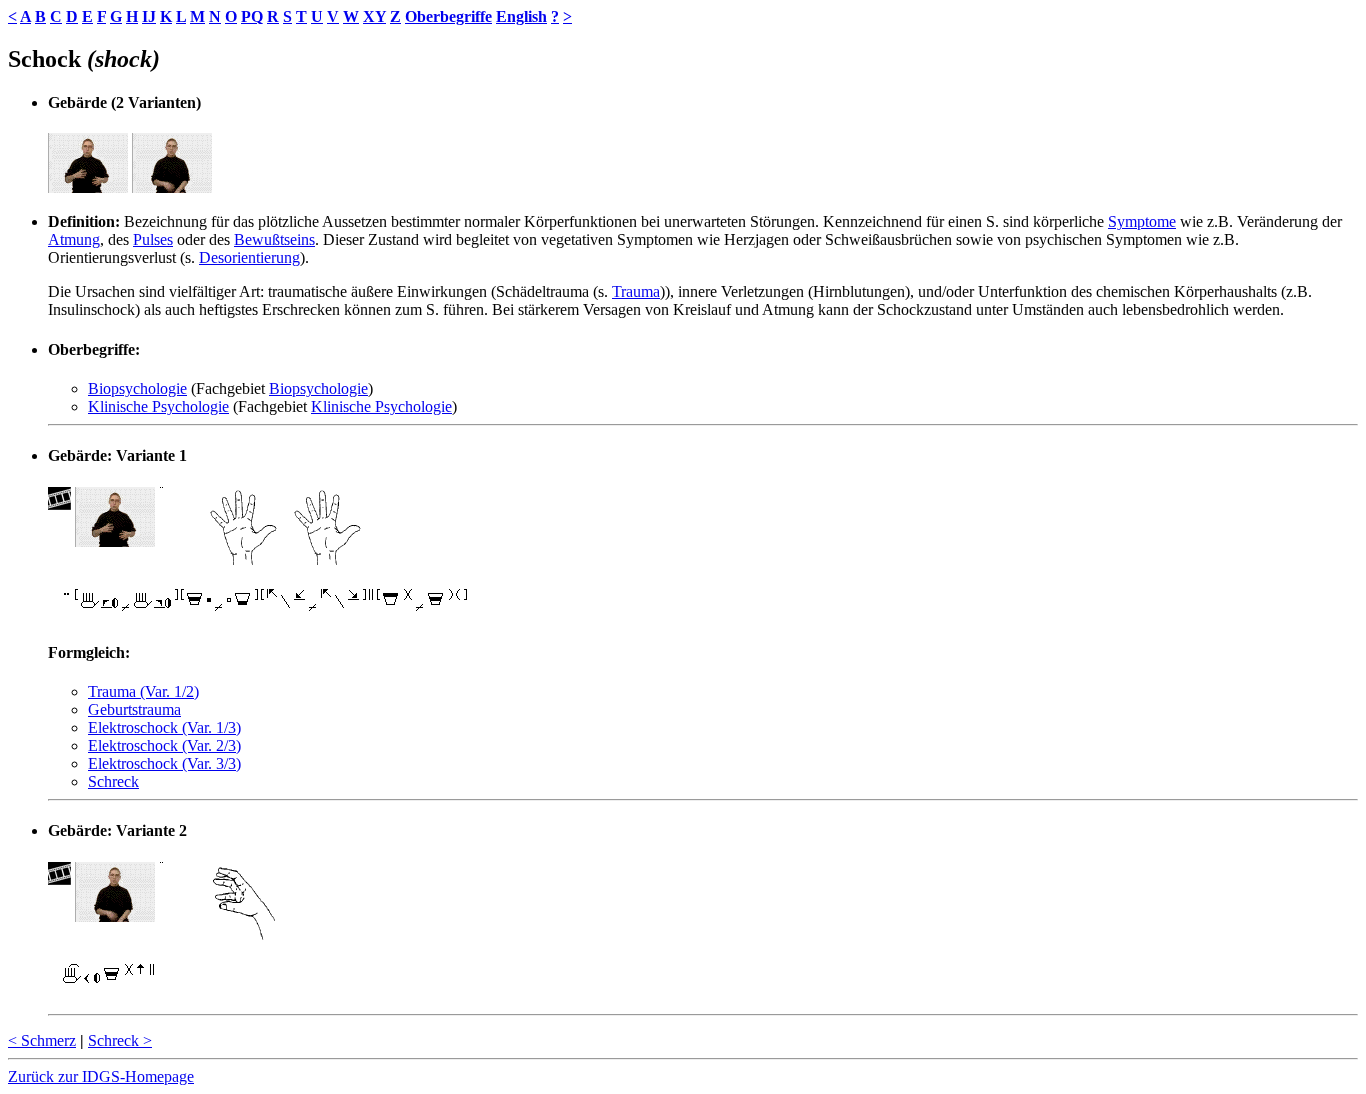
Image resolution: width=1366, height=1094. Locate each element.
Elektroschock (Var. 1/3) (164, 727)
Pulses (153, 239)
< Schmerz (42, 1040)
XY (374, 16)
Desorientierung (249, 257)
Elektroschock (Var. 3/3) (164, 763)
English (521, 16)
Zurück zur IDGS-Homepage (101, 1076)
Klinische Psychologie (158, 406)
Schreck (113, 781)
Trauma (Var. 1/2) (143, 691)
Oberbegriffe (448, 16)
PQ (252, 16)
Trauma (636, 291)
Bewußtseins (274, 239)
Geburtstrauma (134, 709)
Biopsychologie (137, 388)
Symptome (1142, 221)
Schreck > (120, 1040)
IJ (149, 16)
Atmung (74, 239)
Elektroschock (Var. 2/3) (164, 745)
